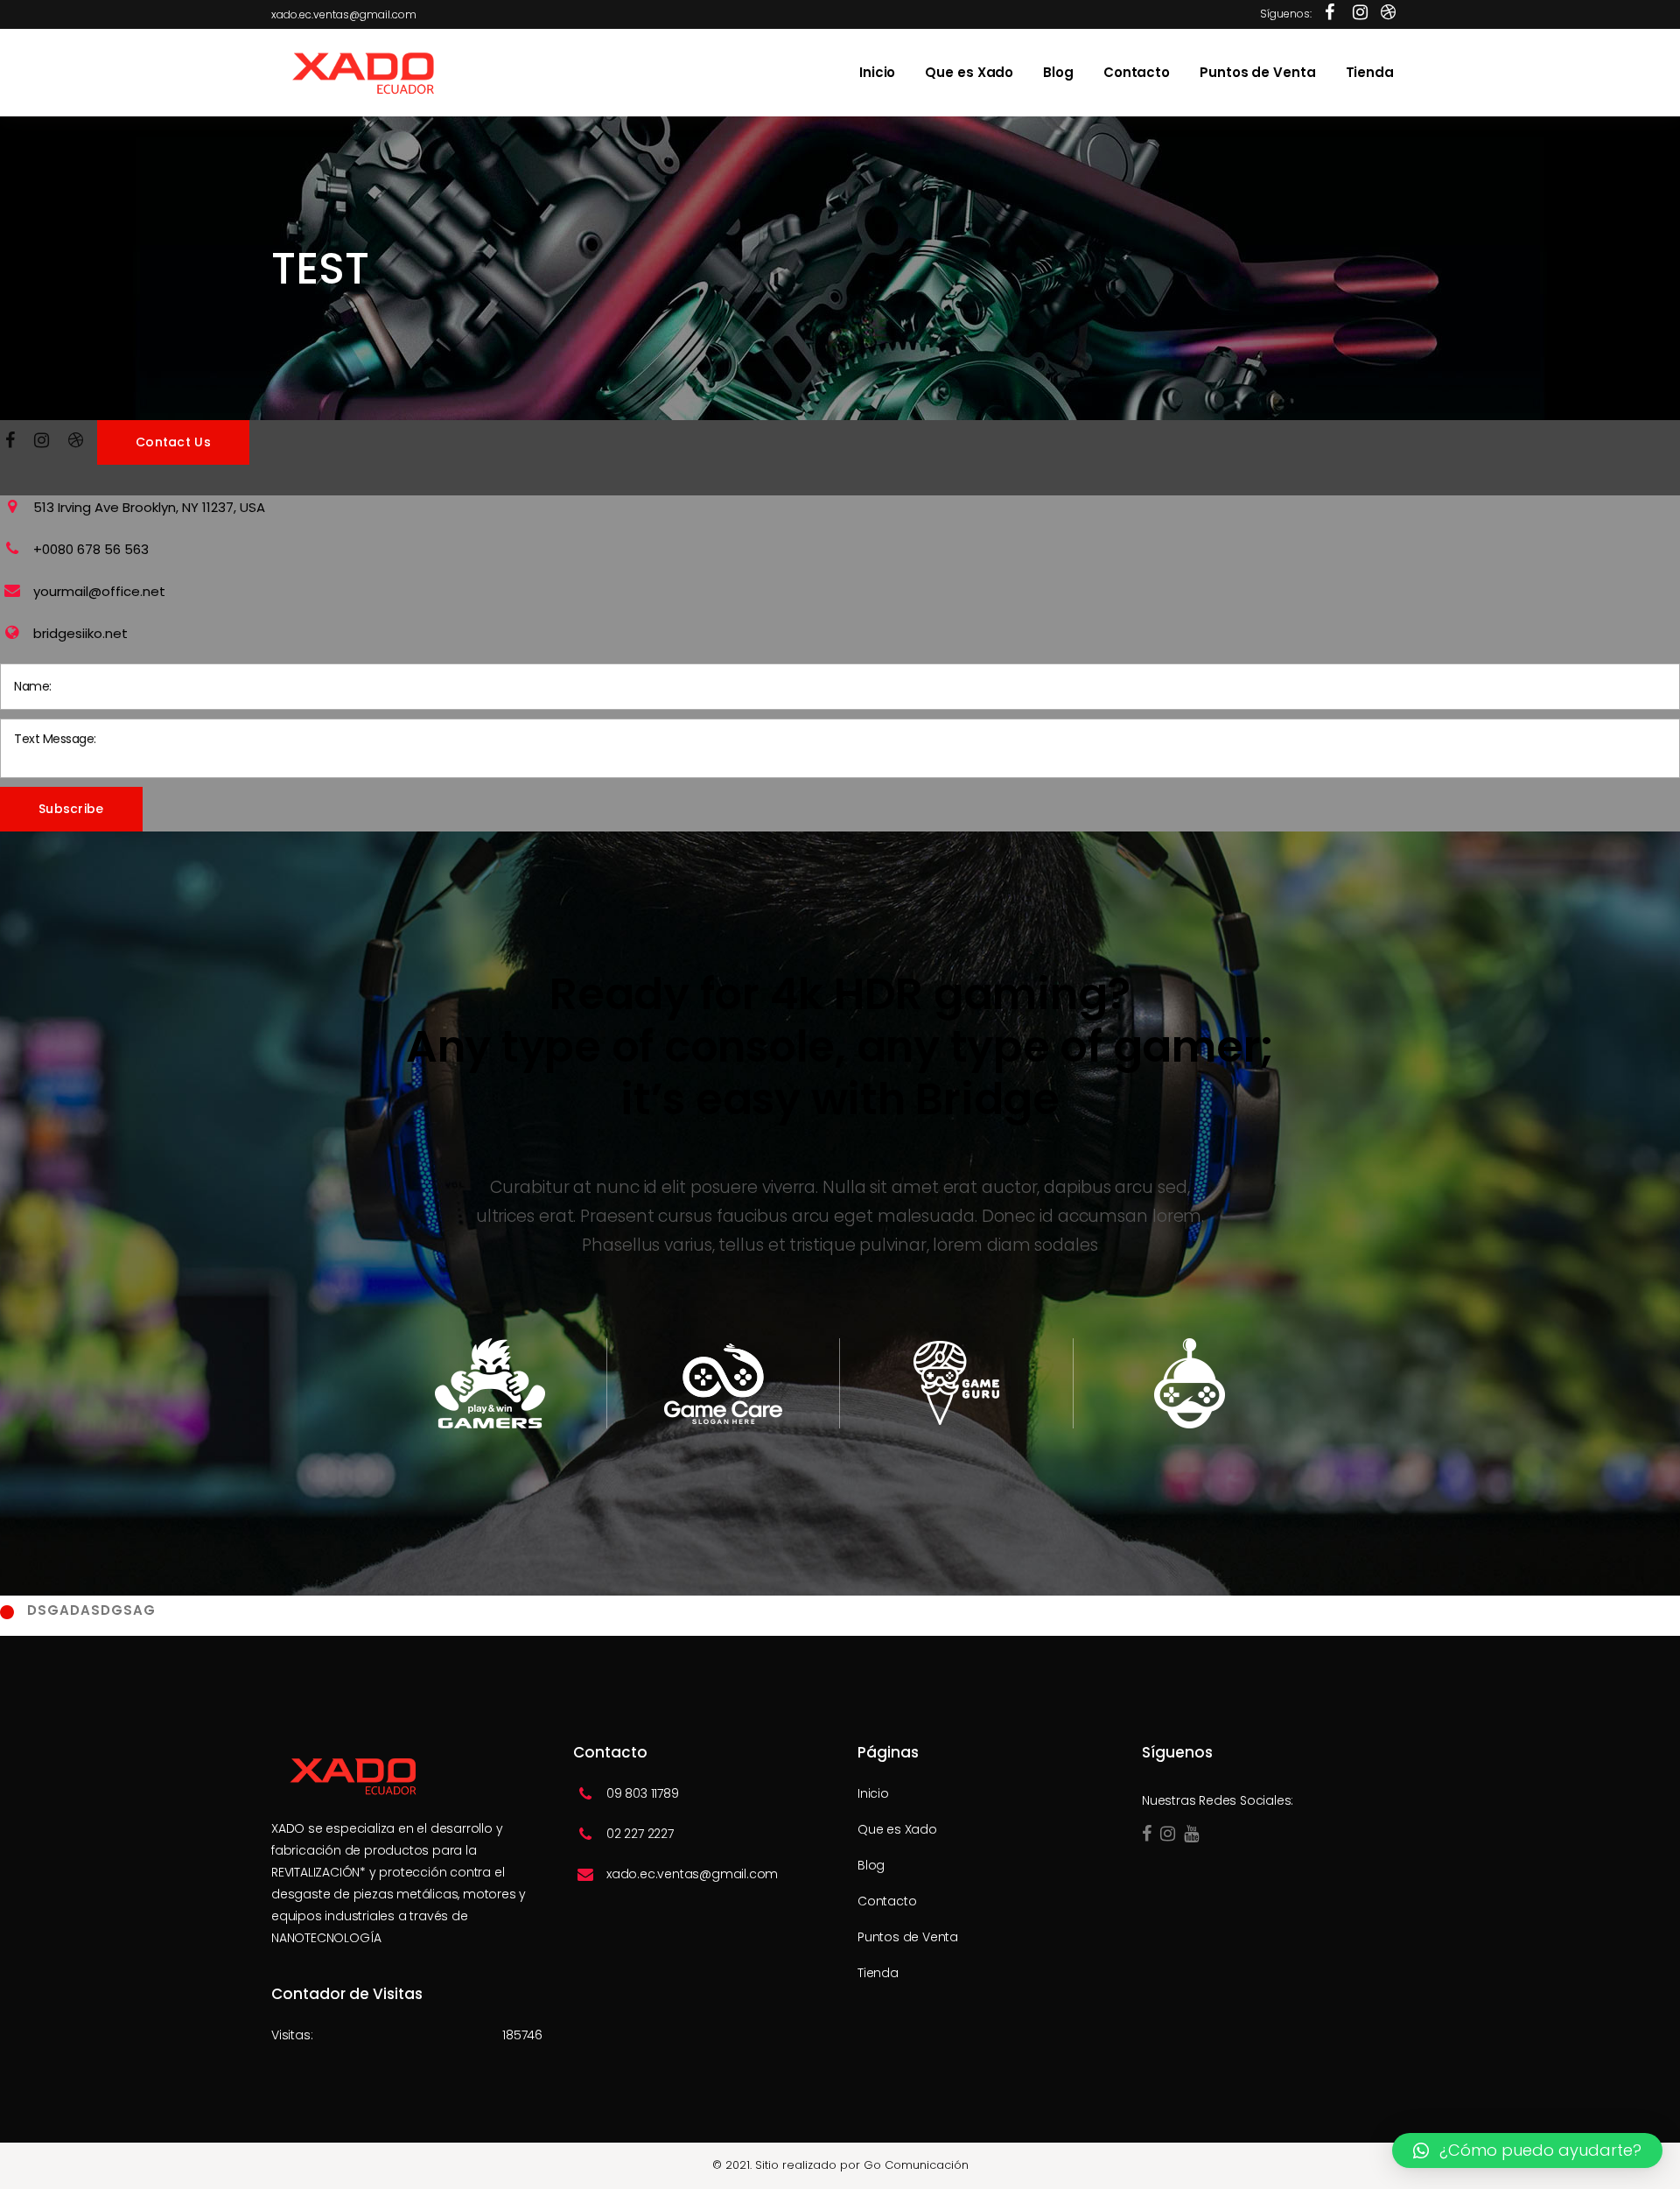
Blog (871, 1865)
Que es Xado (897, 1829)
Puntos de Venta (908, 1937)
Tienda (878, 1973)
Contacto (887, 1901)
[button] (1527, 2150)
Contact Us (173, 442)
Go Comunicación (916, 2165)
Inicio (873, 1793)
